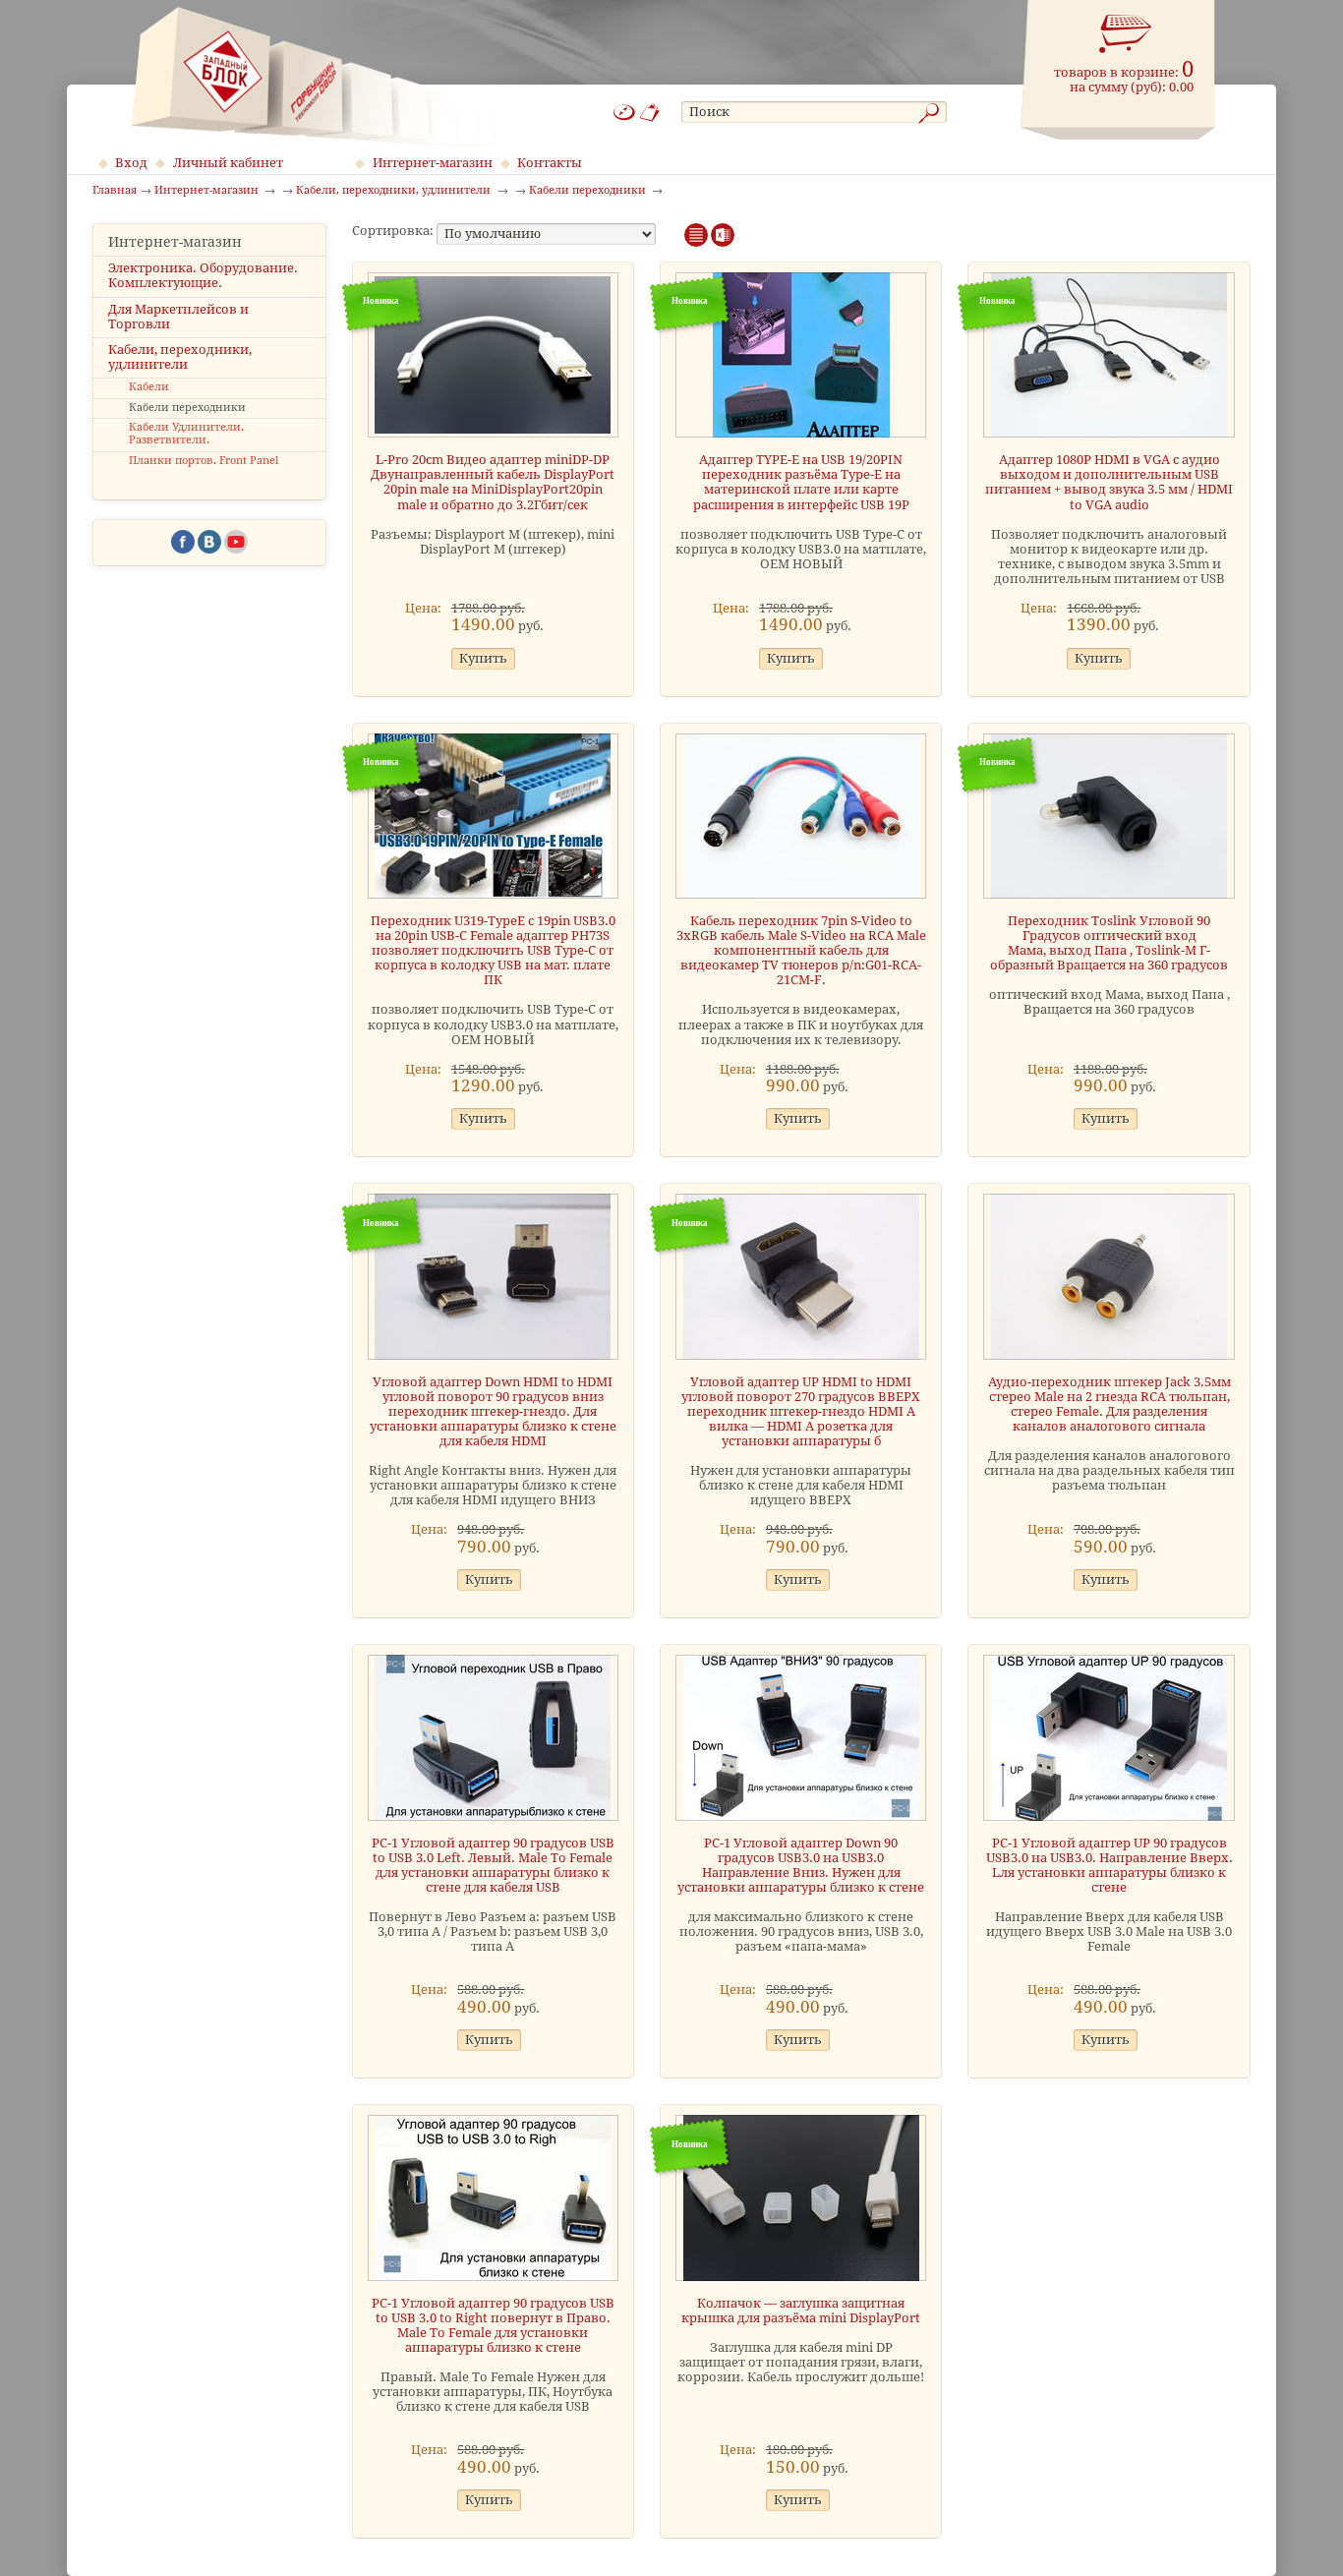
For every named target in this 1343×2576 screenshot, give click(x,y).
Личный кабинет (228, 163)
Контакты (550, 163)
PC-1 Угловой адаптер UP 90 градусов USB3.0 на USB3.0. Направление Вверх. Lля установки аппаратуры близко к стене (1109, 1865)
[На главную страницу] (313, 77)
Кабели (149, 387)
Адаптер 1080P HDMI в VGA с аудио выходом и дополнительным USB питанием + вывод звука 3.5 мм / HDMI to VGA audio (1109, 482)
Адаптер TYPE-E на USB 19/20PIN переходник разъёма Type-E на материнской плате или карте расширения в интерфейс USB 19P (801, 482)
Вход (131, 163)
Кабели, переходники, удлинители (180, 357)
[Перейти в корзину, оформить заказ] (1126, 34)
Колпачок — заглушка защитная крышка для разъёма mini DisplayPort (801, 2311)
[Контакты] (650, 113)
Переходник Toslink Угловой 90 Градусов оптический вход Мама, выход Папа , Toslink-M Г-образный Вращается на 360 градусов (1109, 943)
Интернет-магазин (433, 163)
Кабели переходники (187, 408)
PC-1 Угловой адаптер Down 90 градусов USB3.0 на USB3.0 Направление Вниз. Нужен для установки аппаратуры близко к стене (801, 1865)
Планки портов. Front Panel (204, 461)
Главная (115, 191)
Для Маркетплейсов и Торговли (178, 317)
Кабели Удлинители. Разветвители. (186, 434)
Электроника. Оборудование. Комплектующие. (203, 275)
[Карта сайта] (624, 113)
